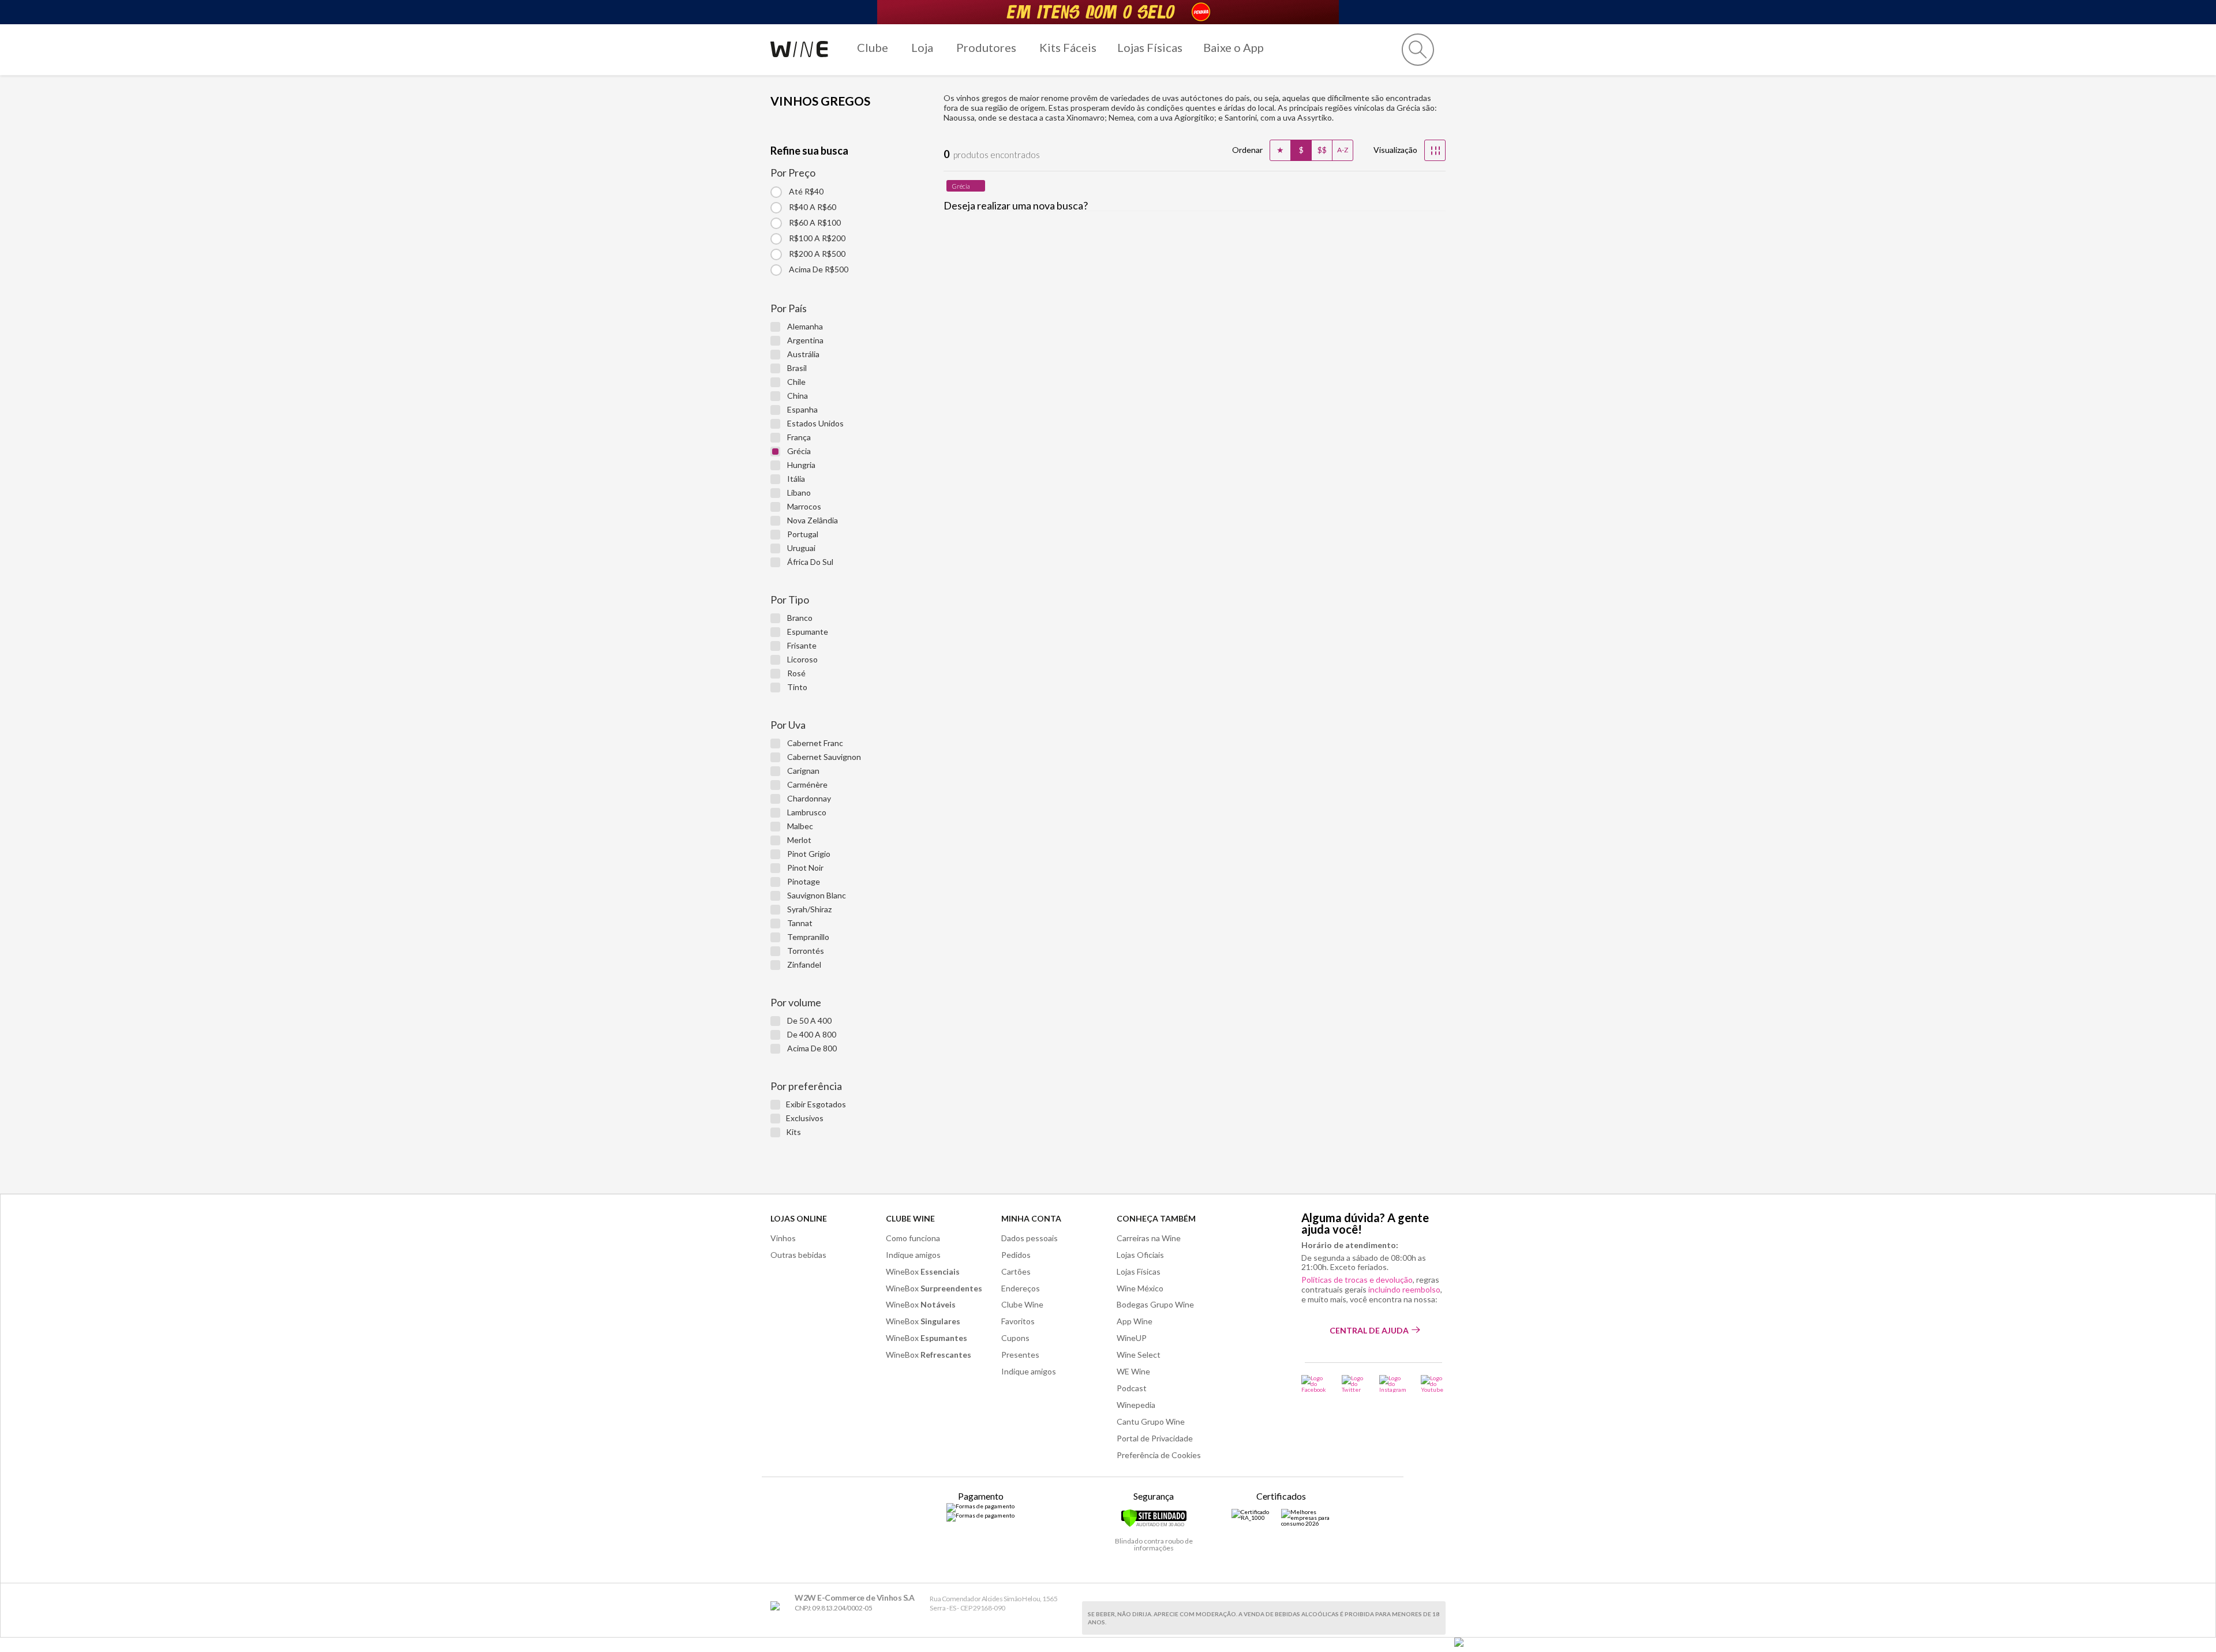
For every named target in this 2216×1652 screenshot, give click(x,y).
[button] (1418, 50)
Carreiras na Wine (1149, 1238)
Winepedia (1136, 1405)
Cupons (1015, 1338)
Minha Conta (1031, 1218)
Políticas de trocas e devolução (1357, 1280)
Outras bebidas (798, 1255)
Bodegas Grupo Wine (1155, 1304)
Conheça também (1156, 1218)
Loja (922, 47)
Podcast (1132, 1388)
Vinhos (783, 1238)
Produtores (986, 47)
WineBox (923, 1271)
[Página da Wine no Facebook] (1314, 1384)
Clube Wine (910, 1218)
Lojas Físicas (1150, 47)
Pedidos (1016, 1255)
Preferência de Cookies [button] (1159, 1455)
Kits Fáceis (1068, 47)
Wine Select (1139, 1355)
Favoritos (1018, 1321)
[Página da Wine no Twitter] (1353, 1384)
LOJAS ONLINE (799, 1218)
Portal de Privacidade (1155, 1438)
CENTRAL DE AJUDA (1369, 1330)
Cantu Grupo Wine (1151, 1421)
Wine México (1140, 1288)
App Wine (1135, 1321)
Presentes (1020, 1355)
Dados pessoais (1030, 1238)
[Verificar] (1154, 1525)
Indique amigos (913, 1255)
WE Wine (1133, 1371)
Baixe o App (1234, 47)
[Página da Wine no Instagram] (1393, 1384)
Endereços (1021, 1288)
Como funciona (913, 1238)
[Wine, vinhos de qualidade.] (778, 1606)
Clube (873, 47)
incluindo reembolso (1404, 1289)
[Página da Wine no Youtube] (1433, 1384)
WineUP (1132, 1338)
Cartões (1016, 1271)
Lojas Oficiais (1140, 1255)
